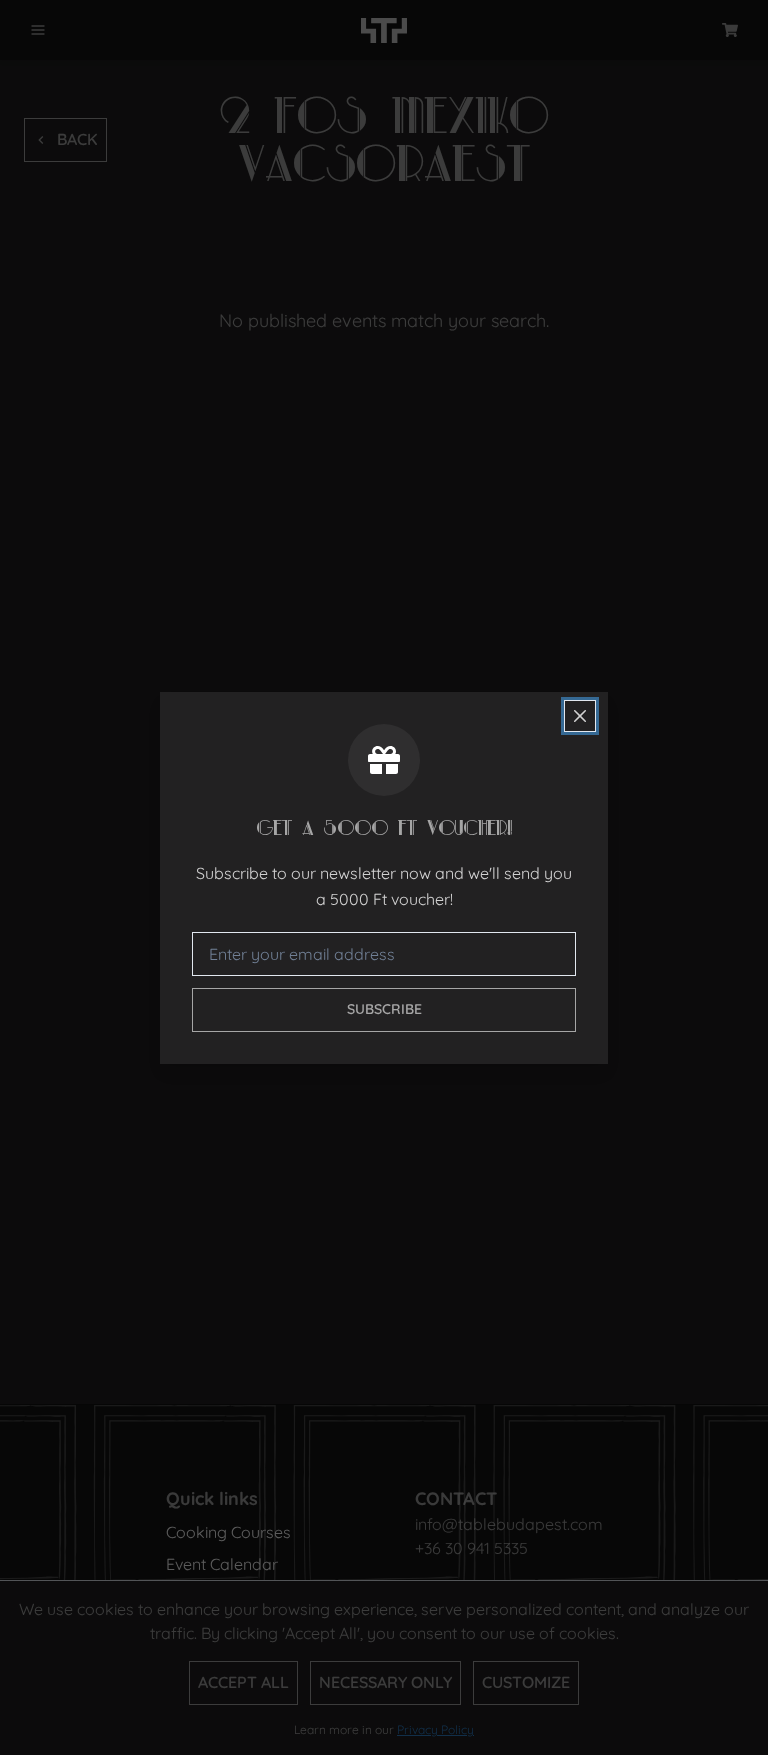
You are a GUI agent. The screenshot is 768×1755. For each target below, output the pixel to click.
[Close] (580, 716)
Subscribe (384, 1009)
